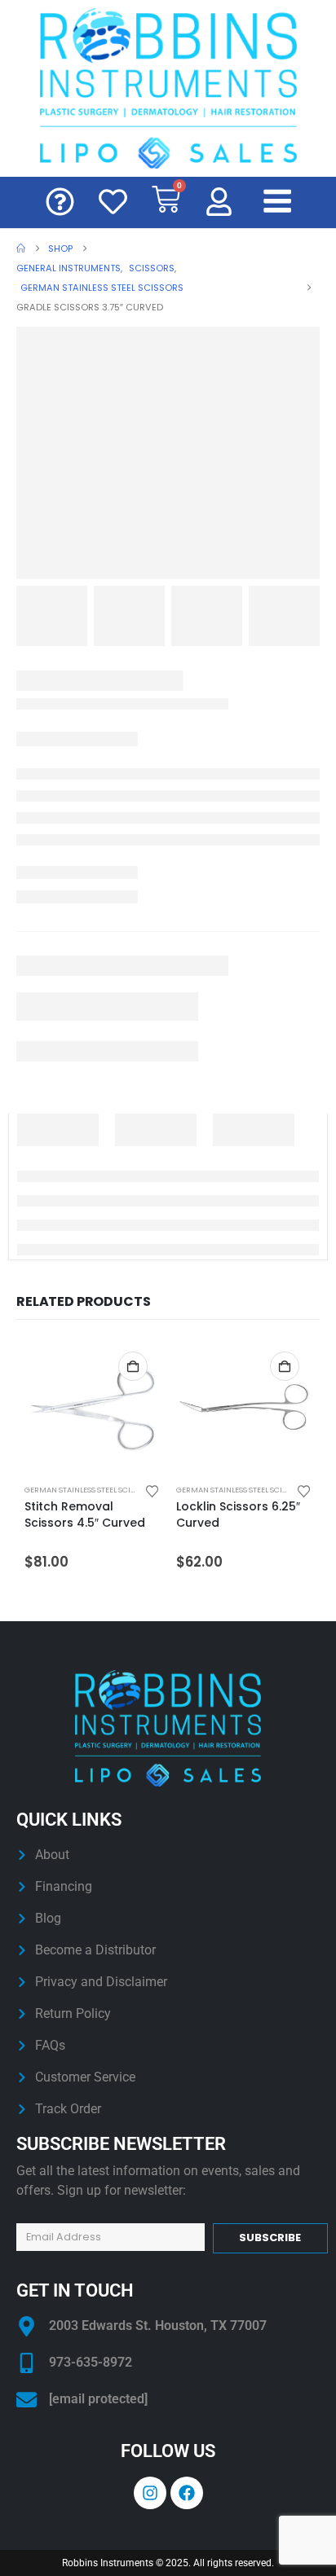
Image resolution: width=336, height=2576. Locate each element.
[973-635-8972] (27, 2363)
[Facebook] (187, 2493)
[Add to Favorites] (153, 1490)
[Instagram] (150, 2493)
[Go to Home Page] (21, 248)
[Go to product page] (92, 1407)
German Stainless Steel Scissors (89, 1490)
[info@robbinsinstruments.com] (27, 2400)
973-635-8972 (91, 2362)
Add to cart (133, 1366)
